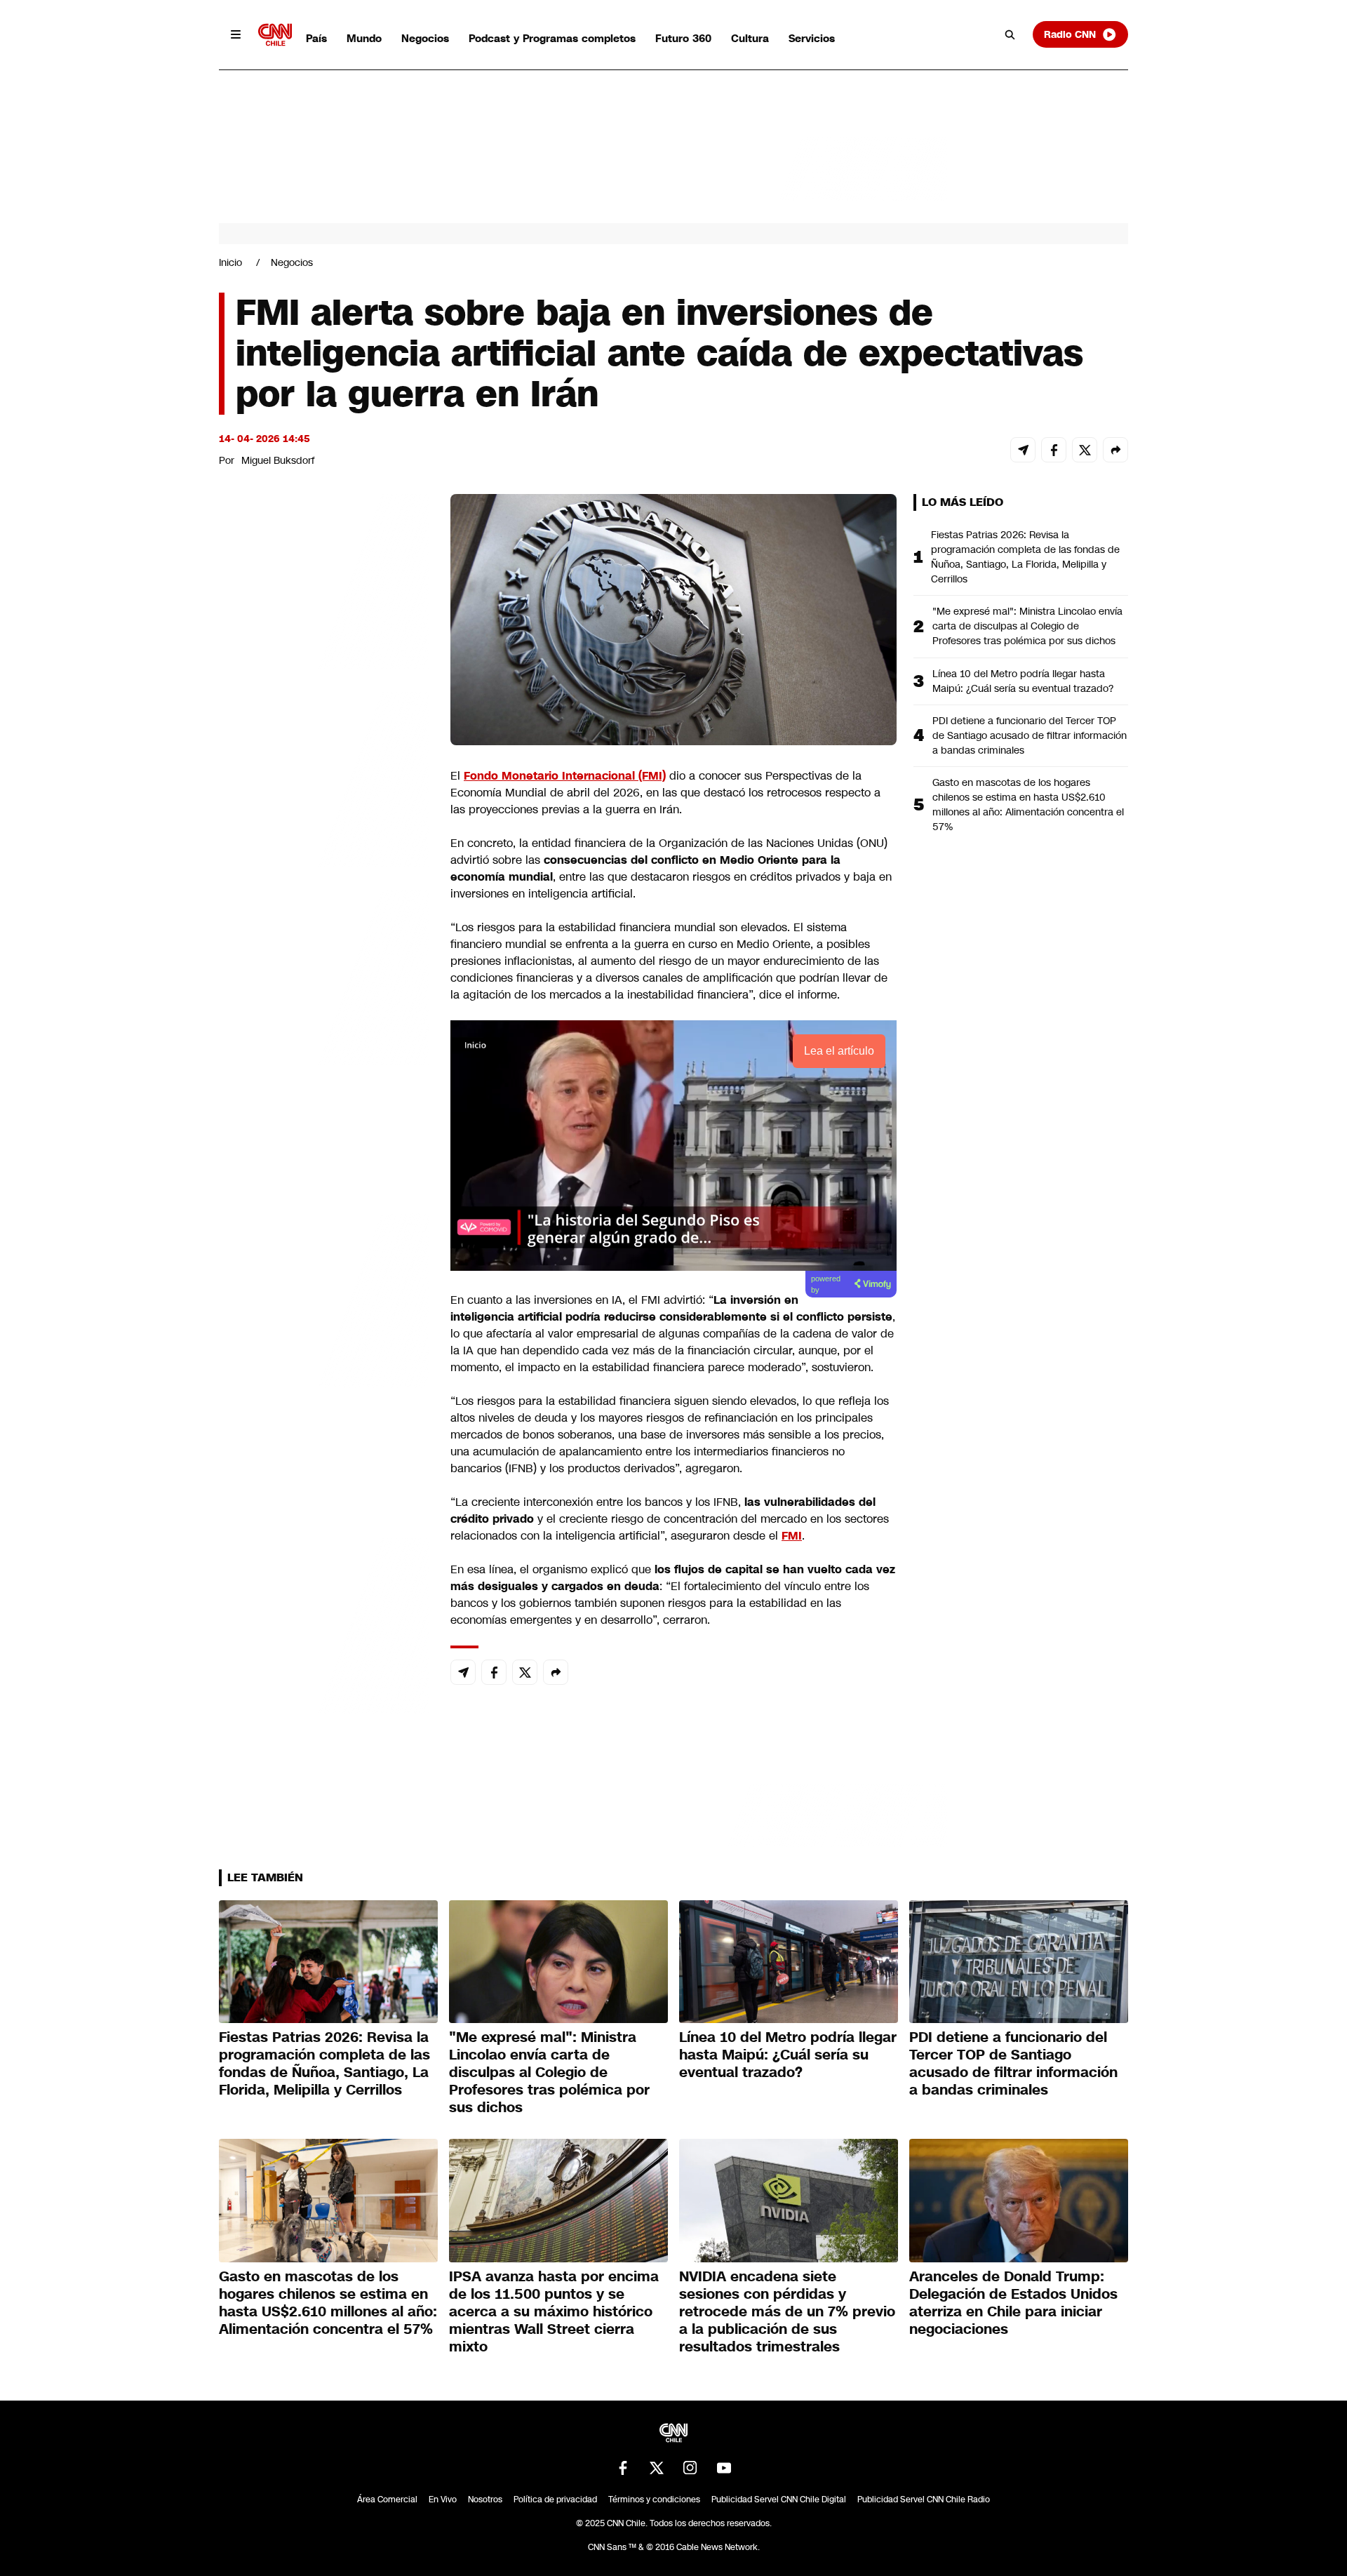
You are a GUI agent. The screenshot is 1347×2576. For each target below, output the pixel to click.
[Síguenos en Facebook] (623, 2468)
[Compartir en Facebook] (1054, 450)
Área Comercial (387, 2500)
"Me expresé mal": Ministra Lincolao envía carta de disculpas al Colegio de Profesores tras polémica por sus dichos (1027, 626)
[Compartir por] (1115, 450)
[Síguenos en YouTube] (724, 2468)
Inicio (230, 262)
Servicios (812, 38)
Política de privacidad (555, 2500)
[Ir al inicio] (275, 35)
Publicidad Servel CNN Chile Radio (924, 2500)
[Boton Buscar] (1010, 34)
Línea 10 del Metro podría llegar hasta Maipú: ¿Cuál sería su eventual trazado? (1023, 681)
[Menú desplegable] (236, 34)
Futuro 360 (683, 38)
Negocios (425, 38)
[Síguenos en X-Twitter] (657, 2468)
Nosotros (485, 2500)
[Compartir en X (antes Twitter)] (1085, 450)
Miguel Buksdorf (278, 460)
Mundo (364, 38)
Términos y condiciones (654, 2500)
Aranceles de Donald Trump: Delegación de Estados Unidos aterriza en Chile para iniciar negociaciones (1013, 2303)
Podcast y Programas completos (552, 38)
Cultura (750, 38)
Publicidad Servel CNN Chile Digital (779, 2500)
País (316, 38)
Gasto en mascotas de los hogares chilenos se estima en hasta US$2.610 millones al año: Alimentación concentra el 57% (1028, 805)
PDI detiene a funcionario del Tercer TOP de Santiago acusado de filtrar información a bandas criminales (1030, 735)
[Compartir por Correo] (1023, 450)
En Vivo (443, 2500)
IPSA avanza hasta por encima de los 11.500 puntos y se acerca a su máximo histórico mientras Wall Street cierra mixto (554, 2311)
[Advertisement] (324, 1298)
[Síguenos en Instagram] (690, 2468)
